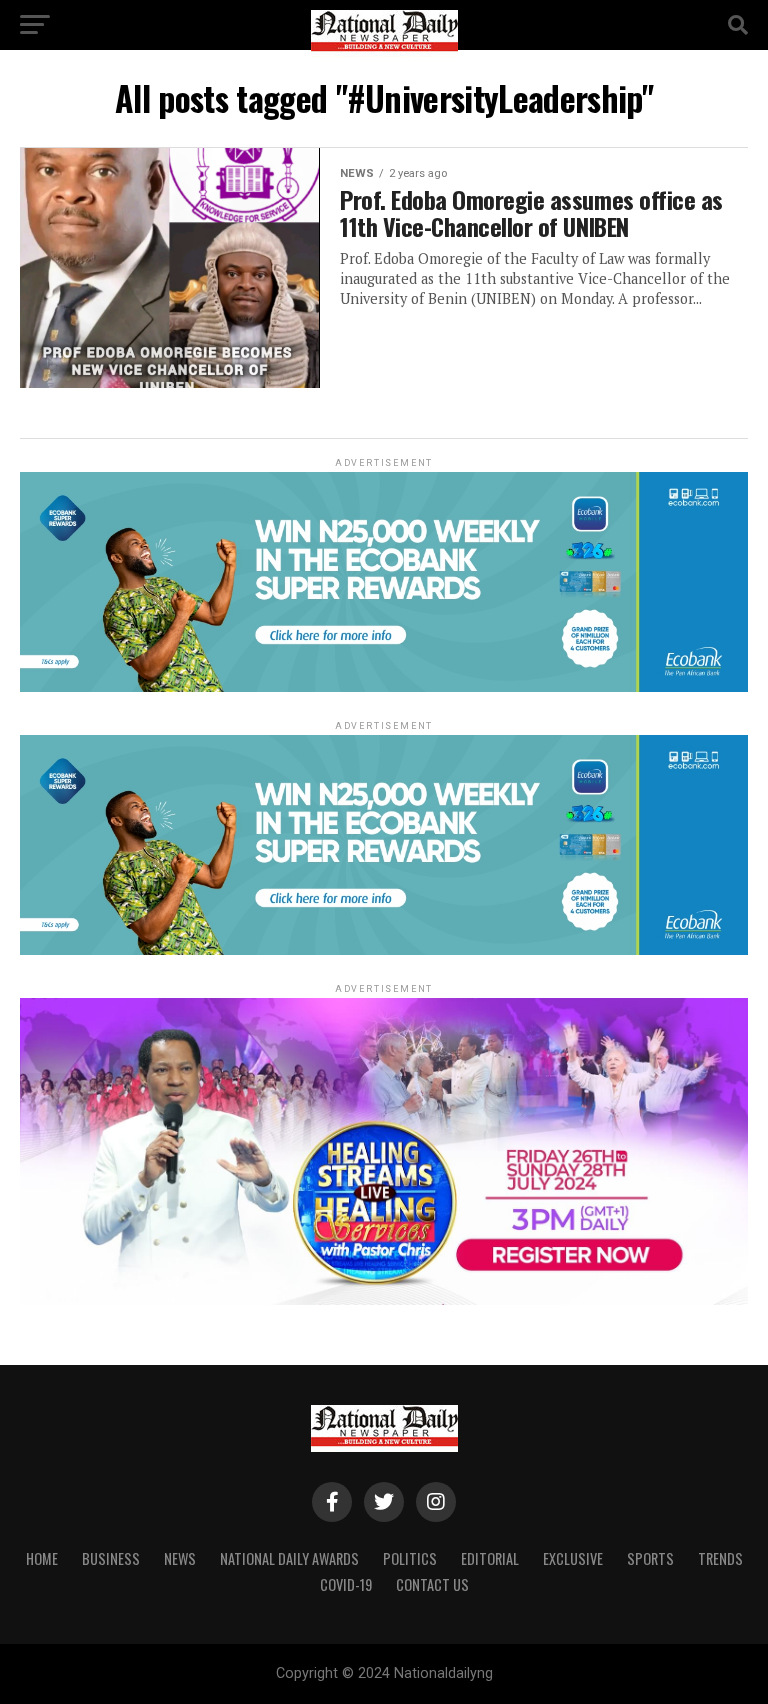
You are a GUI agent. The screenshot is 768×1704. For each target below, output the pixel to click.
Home (42, 1558)
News (180, 1558)
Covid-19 (346, 1584)
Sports (650, 1558)
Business (111, 1558)
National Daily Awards (289, 1558)
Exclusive (573, 1558)
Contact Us (432, 1584)
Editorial (490, 1558)
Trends (720, 1558)
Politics (410, 1558)
